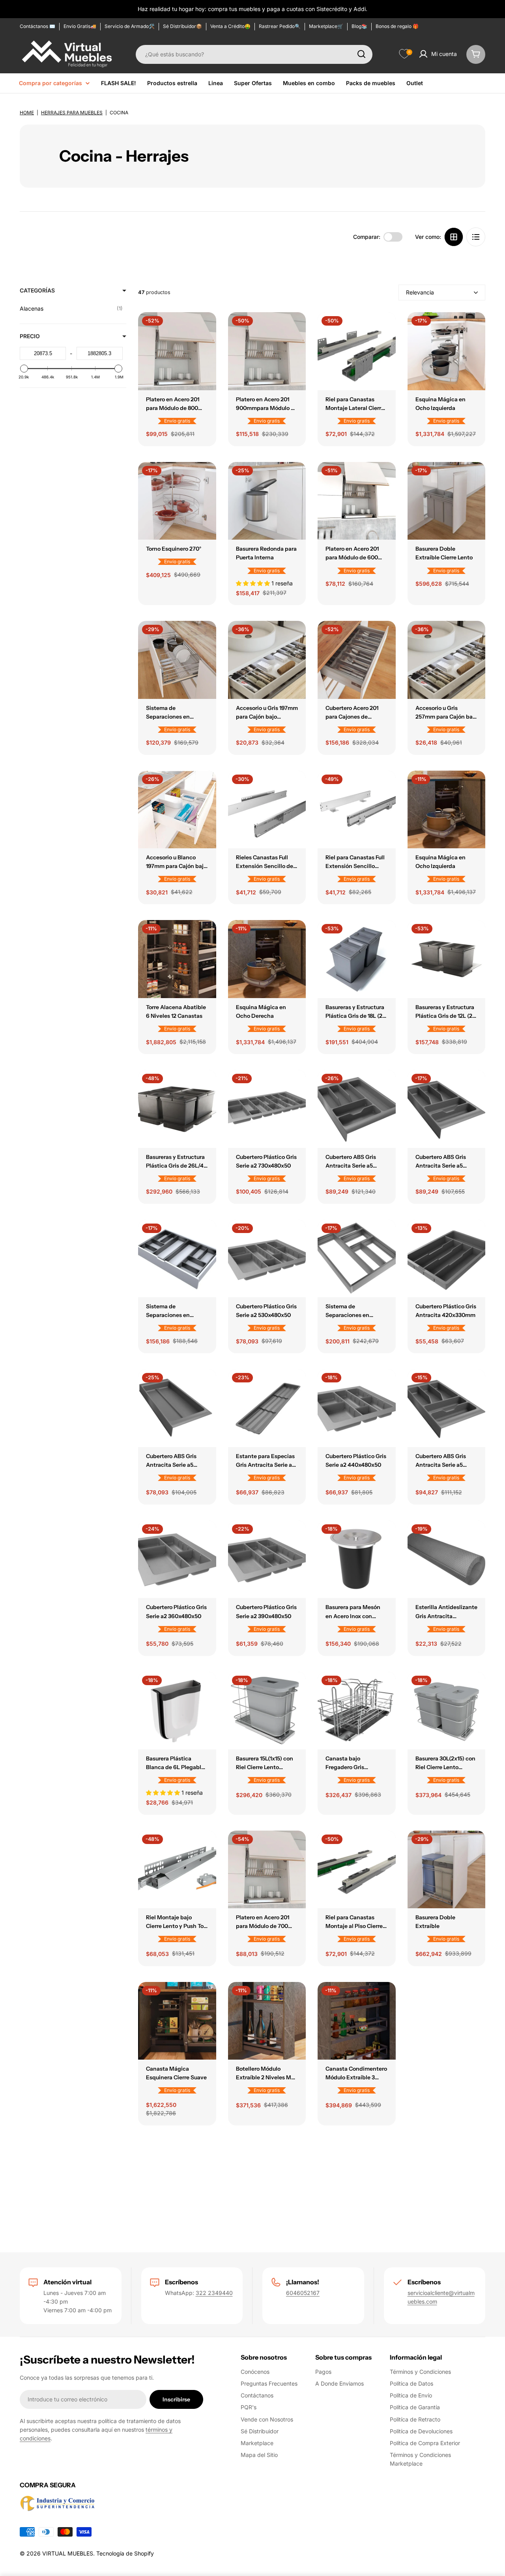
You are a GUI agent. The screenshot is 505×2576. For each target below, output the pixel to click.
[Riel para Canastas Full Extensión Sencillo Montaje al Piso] (357, 810)
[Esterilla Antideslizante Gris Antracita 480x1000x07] (447, 1559)
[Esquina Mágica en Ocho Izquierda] (447, 351)
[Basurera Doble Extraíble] (447, 1870)
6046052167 (303, 2293)
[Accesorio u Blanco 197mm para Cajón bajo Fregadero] (177, 810)
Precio (30, 336)
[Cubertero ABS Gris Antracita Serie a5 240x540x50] (177, 1408)
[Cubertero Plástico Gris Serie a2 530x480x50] (267, 1259)
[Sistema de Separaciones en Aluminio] (177, 660)
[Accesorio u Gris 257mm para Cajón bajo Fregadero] (447, 660)
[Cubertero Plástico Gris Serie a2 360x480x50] (177, 1559)
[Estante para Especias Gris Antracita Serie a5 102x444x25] (267, 1408)
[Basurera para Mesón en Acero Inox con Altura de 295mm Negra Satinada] (357, 1559)
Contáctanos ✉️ (37, 26)
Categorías (37, 290)
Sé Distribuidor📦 (182, 26)
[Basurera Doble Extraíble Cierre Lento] (447, 501)
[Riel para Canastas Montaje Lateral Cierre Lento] (357, 351)
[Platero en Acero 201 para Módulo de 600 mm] (357, 501)
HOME (27, 113)
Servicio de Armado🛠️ (130, 26)
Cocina (119, 113)
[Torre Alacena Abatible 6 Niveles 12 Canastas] (177, 959)
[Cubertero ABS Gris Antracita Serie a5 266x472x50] (447, 1109)
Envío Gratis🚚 (80, 26)
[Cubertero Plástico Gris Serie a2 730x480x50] (267, 1109)
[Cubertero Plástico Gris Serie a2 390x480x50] (267, 1559)
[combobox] (254, 54)
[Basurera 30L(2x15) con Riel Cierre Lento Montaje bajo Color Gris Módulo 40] (447, 1711)
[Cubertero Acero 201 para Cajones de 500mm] (357, 660)
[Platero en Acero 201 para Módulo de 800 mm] (177, 351)
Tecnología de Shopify (125, 2553)
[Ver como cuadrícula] (454, 237)
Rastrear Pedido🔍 (280, 26)
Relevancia (420, 292)
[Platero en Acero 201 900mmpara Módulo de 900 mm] (267, 351)
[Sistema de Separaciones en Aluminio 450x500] (357, 1259)
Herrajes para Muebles (72, 113)
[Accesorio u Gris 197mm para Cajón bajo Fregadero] (267, 660)
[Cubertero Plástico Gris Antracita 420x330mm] (447, 1259)
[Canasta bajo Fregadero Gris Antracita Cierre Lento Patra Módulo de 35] (357, 1711)
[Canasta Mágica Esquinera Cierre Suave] (177, 2021)
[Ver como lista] (476, 237)
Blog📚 (359, 26)
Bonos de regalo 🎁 (397, 26)
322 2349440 (214, 2293)
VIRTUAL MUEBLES (68, 2553)
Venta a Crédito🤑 (230, 26)
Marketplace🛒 (326, 26)
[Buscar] (361, 54)
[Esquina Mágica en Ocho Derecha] (267, 959)
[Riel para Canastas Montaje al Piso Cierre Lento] (357, 1870)
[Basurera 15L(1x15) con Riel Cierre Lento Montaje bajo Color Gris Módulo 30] (267, 1711)
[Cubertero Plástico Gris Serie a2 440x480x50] (357, 1408)
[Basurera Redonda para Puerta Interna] (267, 501)
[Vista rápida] (205, 330)
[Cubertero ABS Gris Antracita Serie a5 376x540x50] (357, 1109)
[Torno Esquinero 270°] (177, 501)
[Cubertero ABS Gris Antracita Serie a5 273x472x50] (447, 1408)
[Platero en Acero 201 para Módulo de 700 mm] (267, 1870)
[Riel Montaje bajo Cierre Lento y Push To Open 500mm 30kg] (177, 1870)
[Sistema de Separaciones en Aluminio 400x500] (177, 1259)
